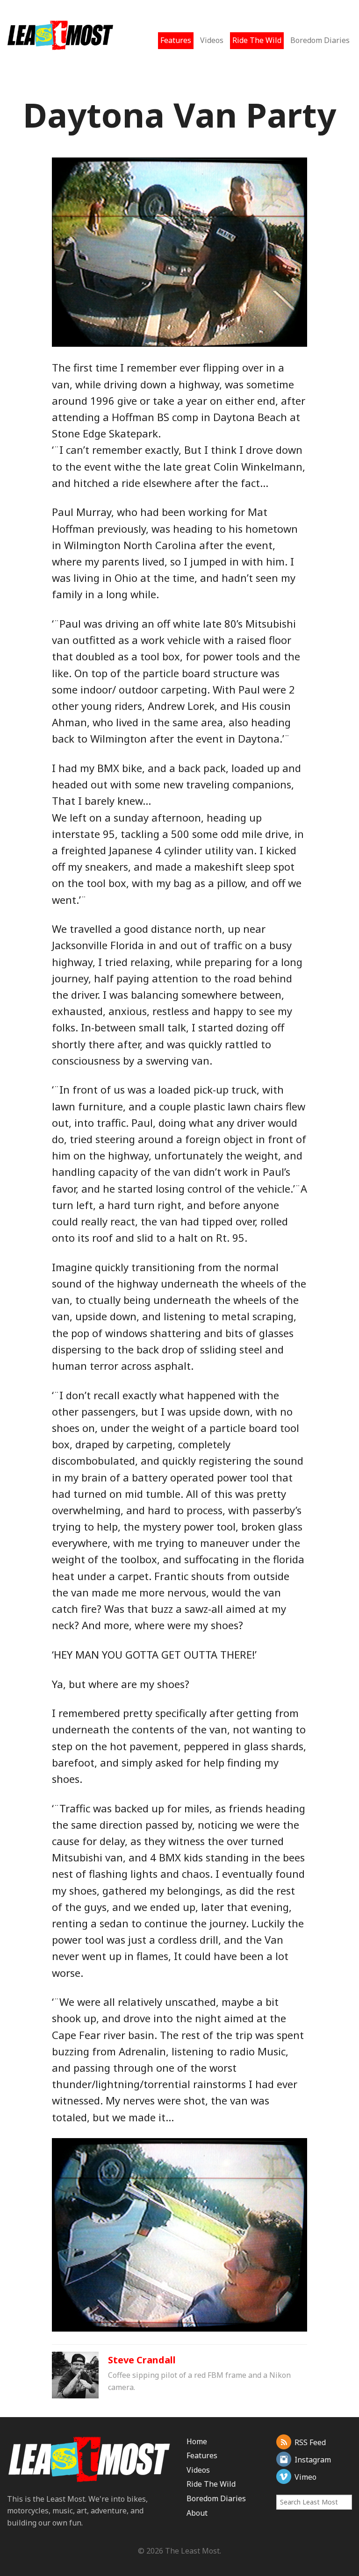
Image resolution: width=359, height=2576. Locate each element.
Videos (212, 40)
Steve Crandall (142, 2360)
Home (197, 2441)
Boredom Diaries (320, 40)
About (197, 2513)
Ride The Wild (257, 40)
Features (176, 40)
